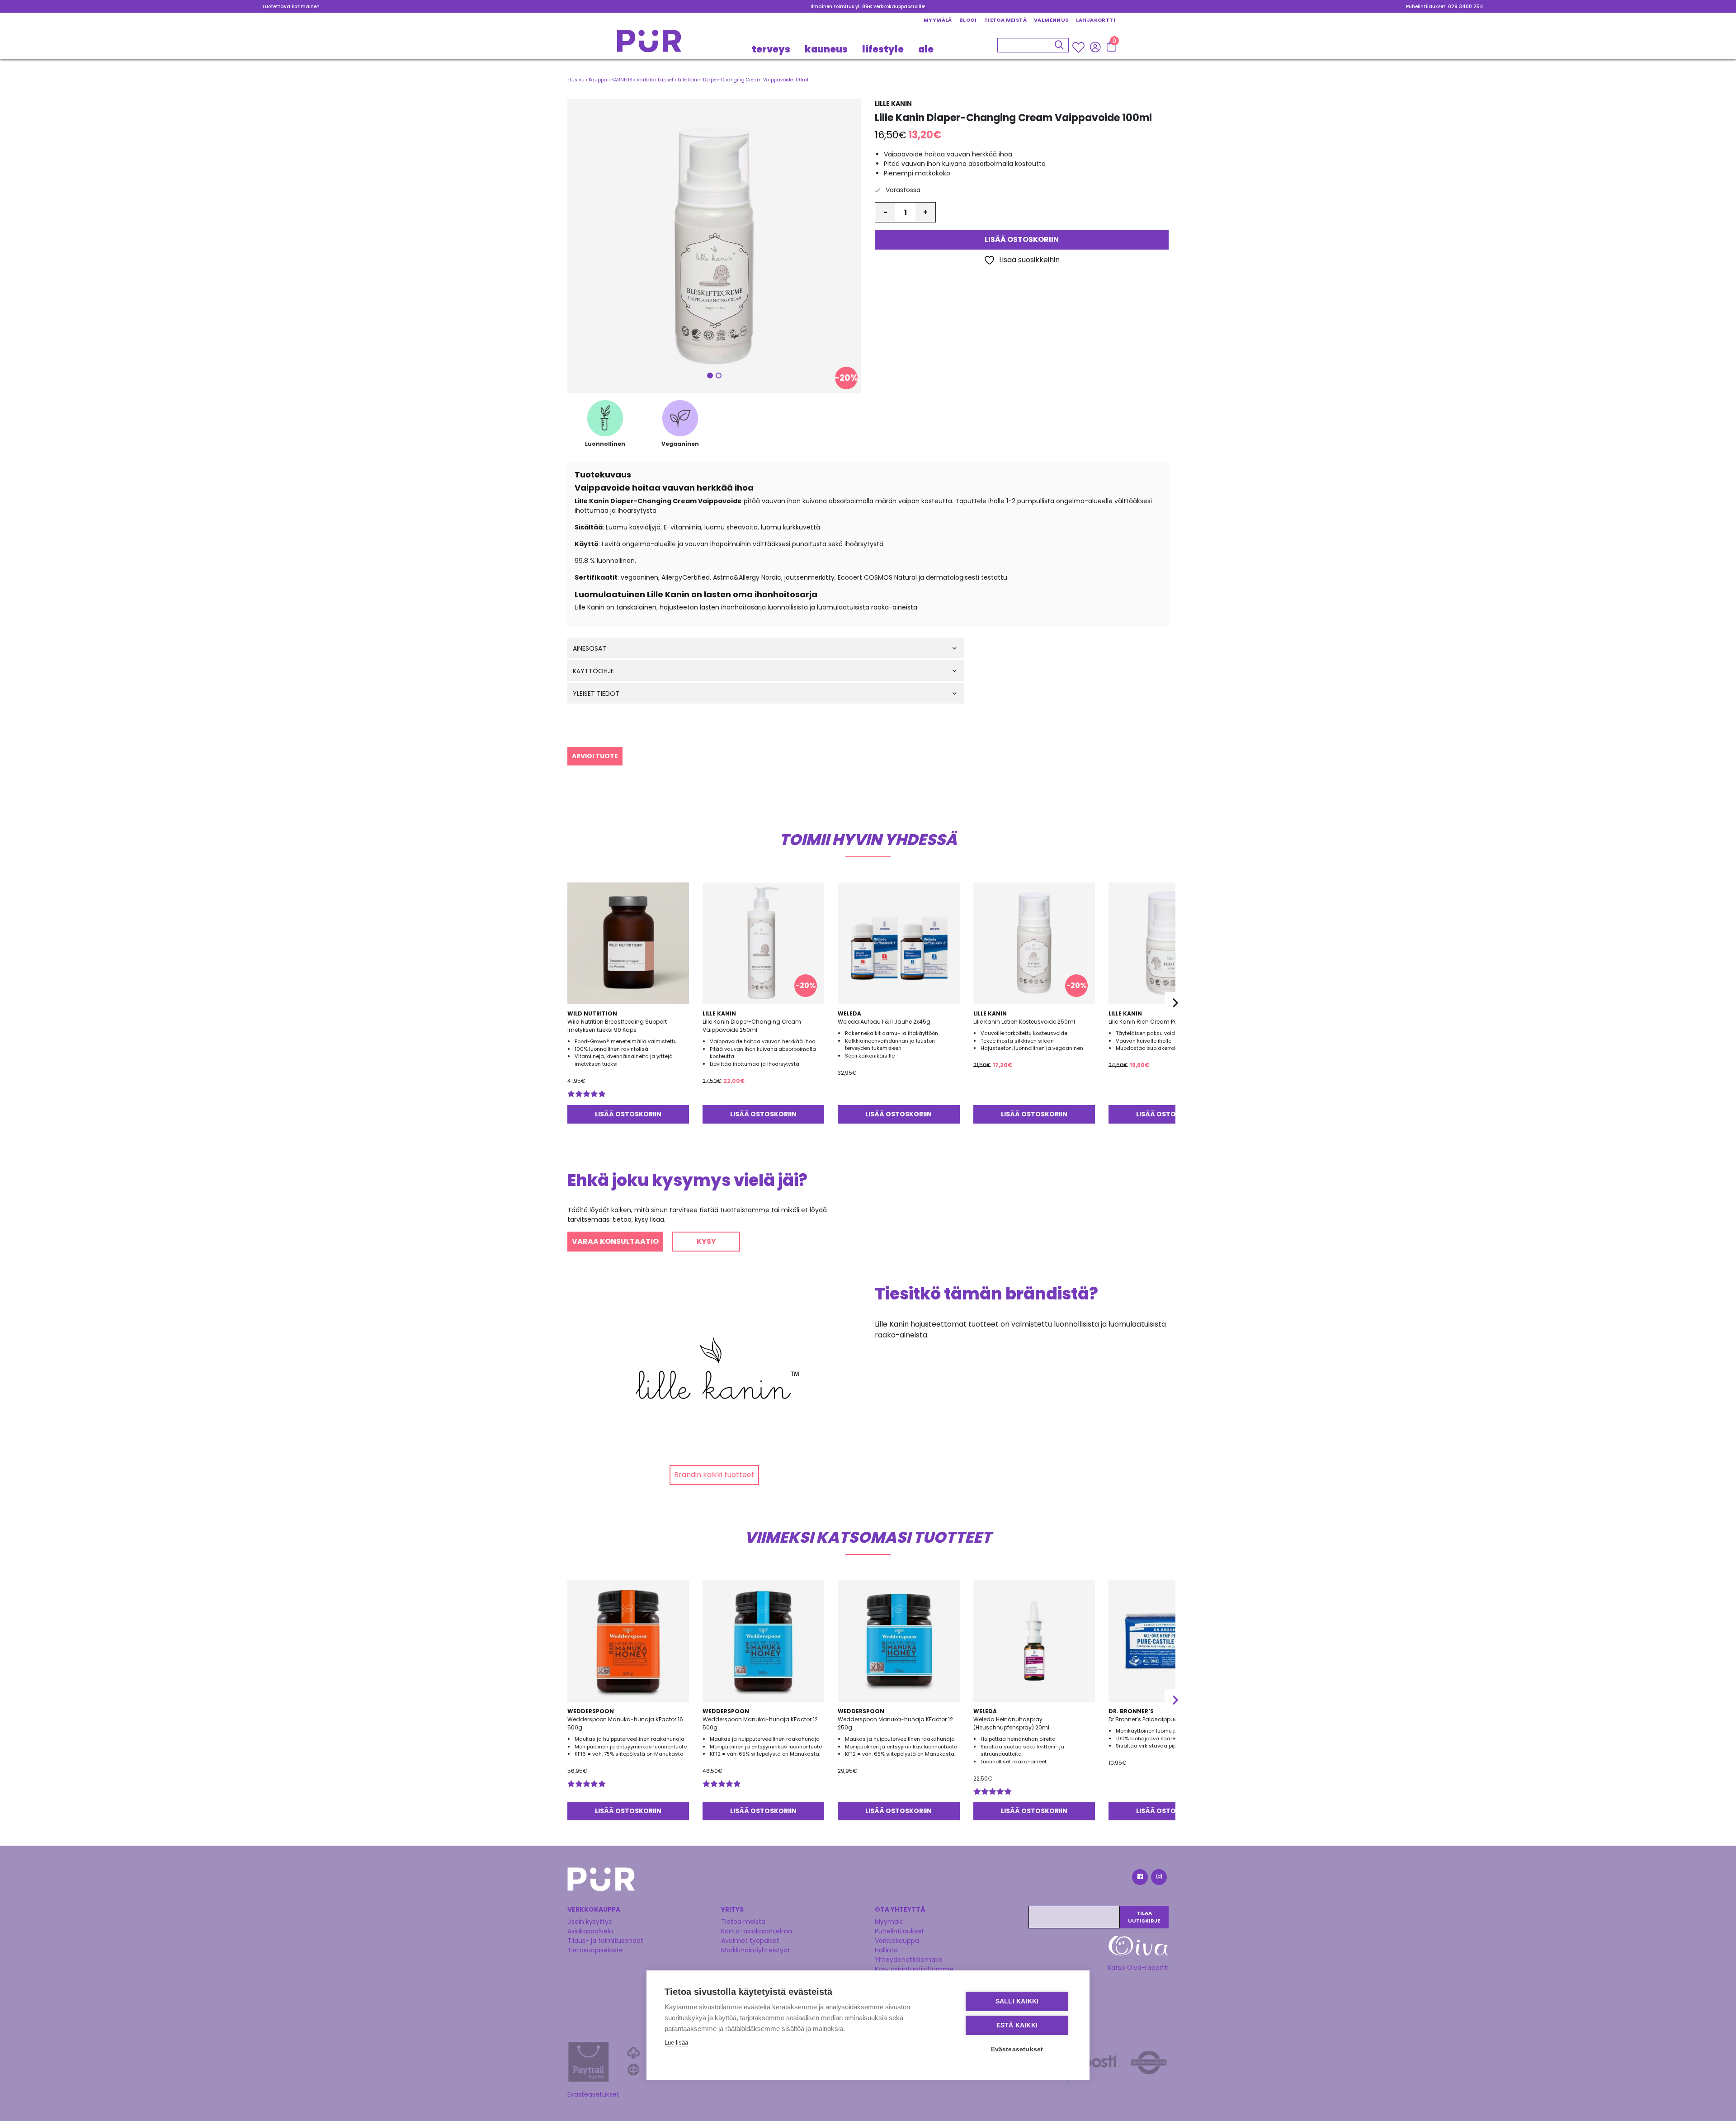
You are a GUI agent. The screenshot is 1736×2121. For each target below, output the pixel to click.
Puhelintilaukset (899, 1931)
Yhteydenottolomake (909, 1960)
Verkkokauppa (897, 1941)
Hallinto (886, 1950)
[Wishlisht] (1079, 47)
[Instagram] (1158, 1878)
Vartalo (645, 80)
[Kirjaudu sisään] (1095, 47)
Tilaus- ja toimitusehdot (605, 1941)
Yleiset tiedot (596, 694)
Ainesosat (590, 649)
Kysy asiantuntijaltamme (914, 1969)
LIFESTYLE (883, 49)
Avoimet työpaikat (750, 1941)
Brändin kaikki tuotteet (714, 1475)
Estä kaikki (1017, 2025)
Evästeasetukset (593, 2094)
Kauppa (598, 80)
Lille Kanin (893, 104)
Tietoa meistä (1005, 20)
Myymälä (938, 20)
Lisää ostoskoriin (1022, 240)
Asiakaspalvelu (590, 1931)
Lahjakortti (1096, 20)
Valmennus (1051, 20)
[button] (714, 246)
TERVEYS (771, 49)
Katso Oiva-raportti (1138, 1968)
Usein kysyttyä (590, 1922)
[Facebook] (1139, 1878)
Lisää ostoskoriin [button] (628, 1114)
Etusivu (576, 80)
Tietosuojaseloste (595, 1950)
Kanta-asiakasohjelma (757, 1931)
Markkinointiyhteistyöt (756, 1950)
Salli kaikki (1017, 2001)
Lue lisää (676, 2043)
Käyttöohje (593, 671)
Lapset (666, 80)
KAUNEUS (826, 49)
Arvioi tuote (595, 756)
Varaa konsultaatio (615, 1241)
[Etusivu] (649, 44)
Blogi (968, 20)
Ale (926, 49)
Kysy (706, 1241)
